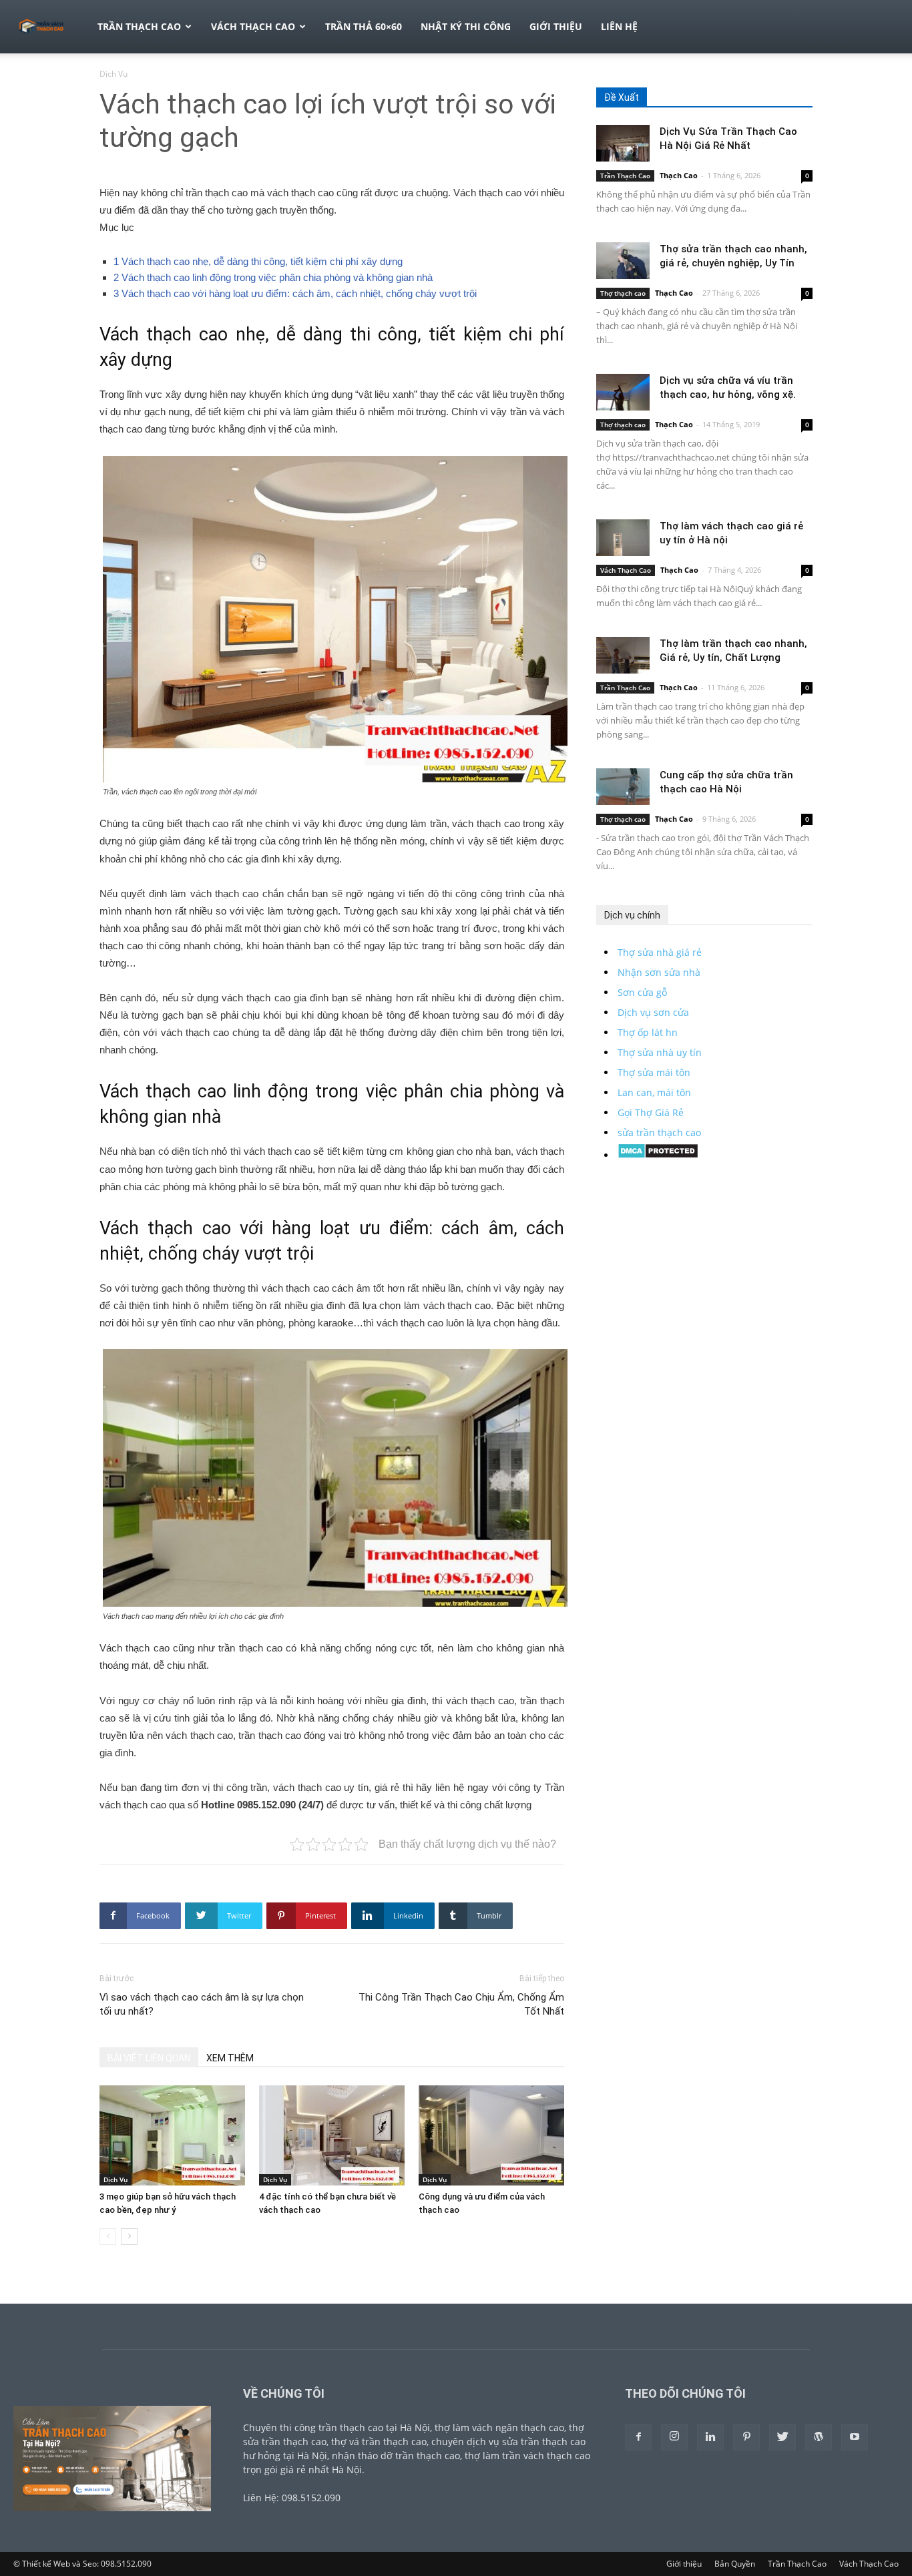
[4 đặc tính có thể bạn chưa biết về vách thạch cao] (332, 2135)
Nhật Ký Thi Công (466, 26)
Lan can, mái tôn (654, 1092)
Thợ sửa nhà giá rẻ (660, 952)
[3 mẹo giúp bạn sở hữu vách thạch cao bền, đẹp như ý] (172, 2135)
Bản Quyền (735, 2564)
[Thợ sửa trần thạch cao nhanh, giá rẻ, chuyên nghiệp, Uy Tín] (623, 261)
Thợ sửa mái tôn (654, 1072)
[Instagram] (674, 2437)
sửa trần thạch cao (659, 1132)
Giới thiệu (556, 26)
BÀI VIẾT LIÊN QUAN (149, 2058)
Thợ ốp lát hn (648, 1032)
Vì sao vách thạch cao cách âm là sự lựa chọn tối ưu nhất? (202, 2004)
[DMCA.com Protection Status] (658, 1155)
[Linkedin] (710, 2437)
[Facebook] (638, 2437)
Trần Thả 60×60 (364, 26)
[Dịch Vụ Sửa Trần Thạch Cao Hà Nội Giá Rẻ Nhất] (623, 143)
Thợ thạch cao (623, 293)
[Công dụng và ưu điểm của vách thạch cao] (491, 2135)
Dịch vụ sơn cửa (653, 1012)
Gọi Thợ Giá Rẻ (651, 1112)
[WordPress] (819, 2437)
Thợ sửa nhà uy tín (660, 1052)
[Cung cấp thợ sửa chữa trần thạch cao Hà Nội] (623, 787)
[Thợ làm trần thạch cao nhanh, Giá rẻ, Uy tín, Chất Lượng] (623, 655)
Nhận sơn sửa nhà (659, 972)
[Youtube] (855, 2437)
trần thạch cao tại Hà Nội (374, 2427)
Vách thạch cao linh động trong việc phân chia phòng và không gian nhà (273, 277)
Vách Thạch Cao (253, 26)
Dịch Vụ (116, 2179)
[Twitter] (782, 2437)
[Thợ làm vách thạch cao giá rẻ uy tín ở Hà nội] (623, 538)
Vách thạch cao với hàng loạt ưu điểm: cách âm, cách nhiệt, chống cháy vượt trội (295, 293)
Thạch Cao (679, 175)
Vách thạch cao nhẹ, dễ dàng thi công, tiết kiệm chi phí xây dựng (258, 261)
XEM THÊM (230, 2058)
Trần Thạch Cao (139, 26)
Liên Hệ (619, 26)
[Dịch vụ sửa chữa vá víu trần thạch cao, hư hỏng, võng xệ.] (623, 392)
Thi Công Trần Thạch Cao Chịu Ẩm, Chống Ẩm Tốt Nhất (461, 2004)
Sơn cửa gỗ (642, 992)
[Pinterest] (746, 2437)
